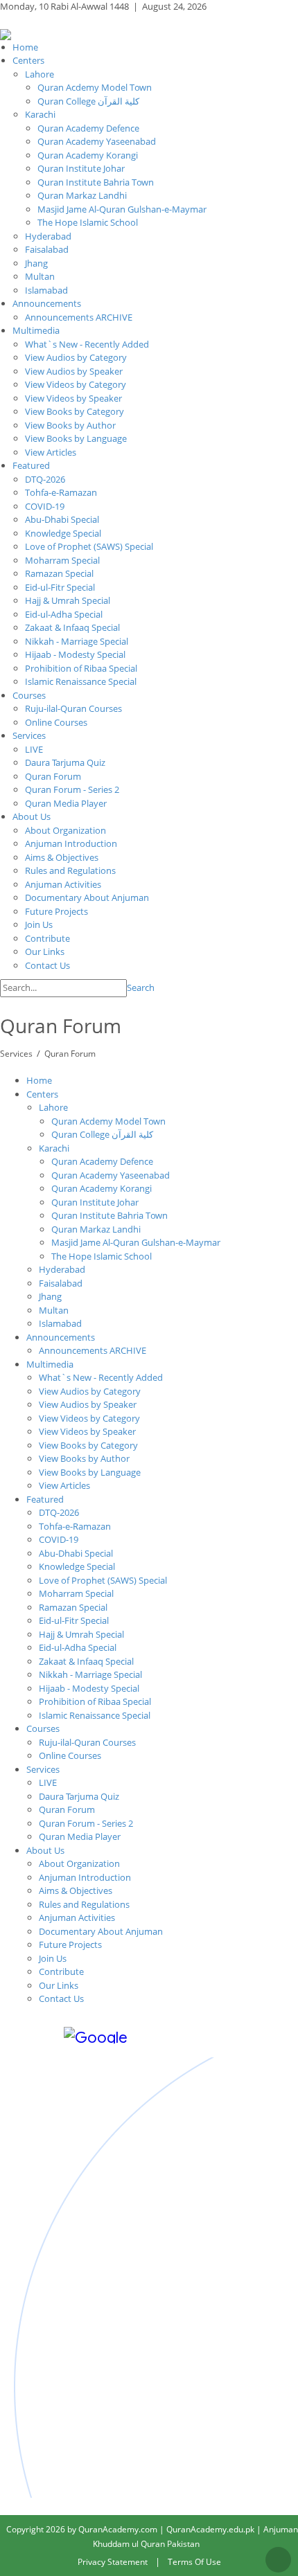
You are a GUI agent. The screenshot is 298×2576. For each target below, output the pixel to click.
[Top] (278, 2560)
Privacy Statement (113, 2562)
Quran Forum (70, 1054)
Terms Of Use (194, 2562)
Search (141, 987)
